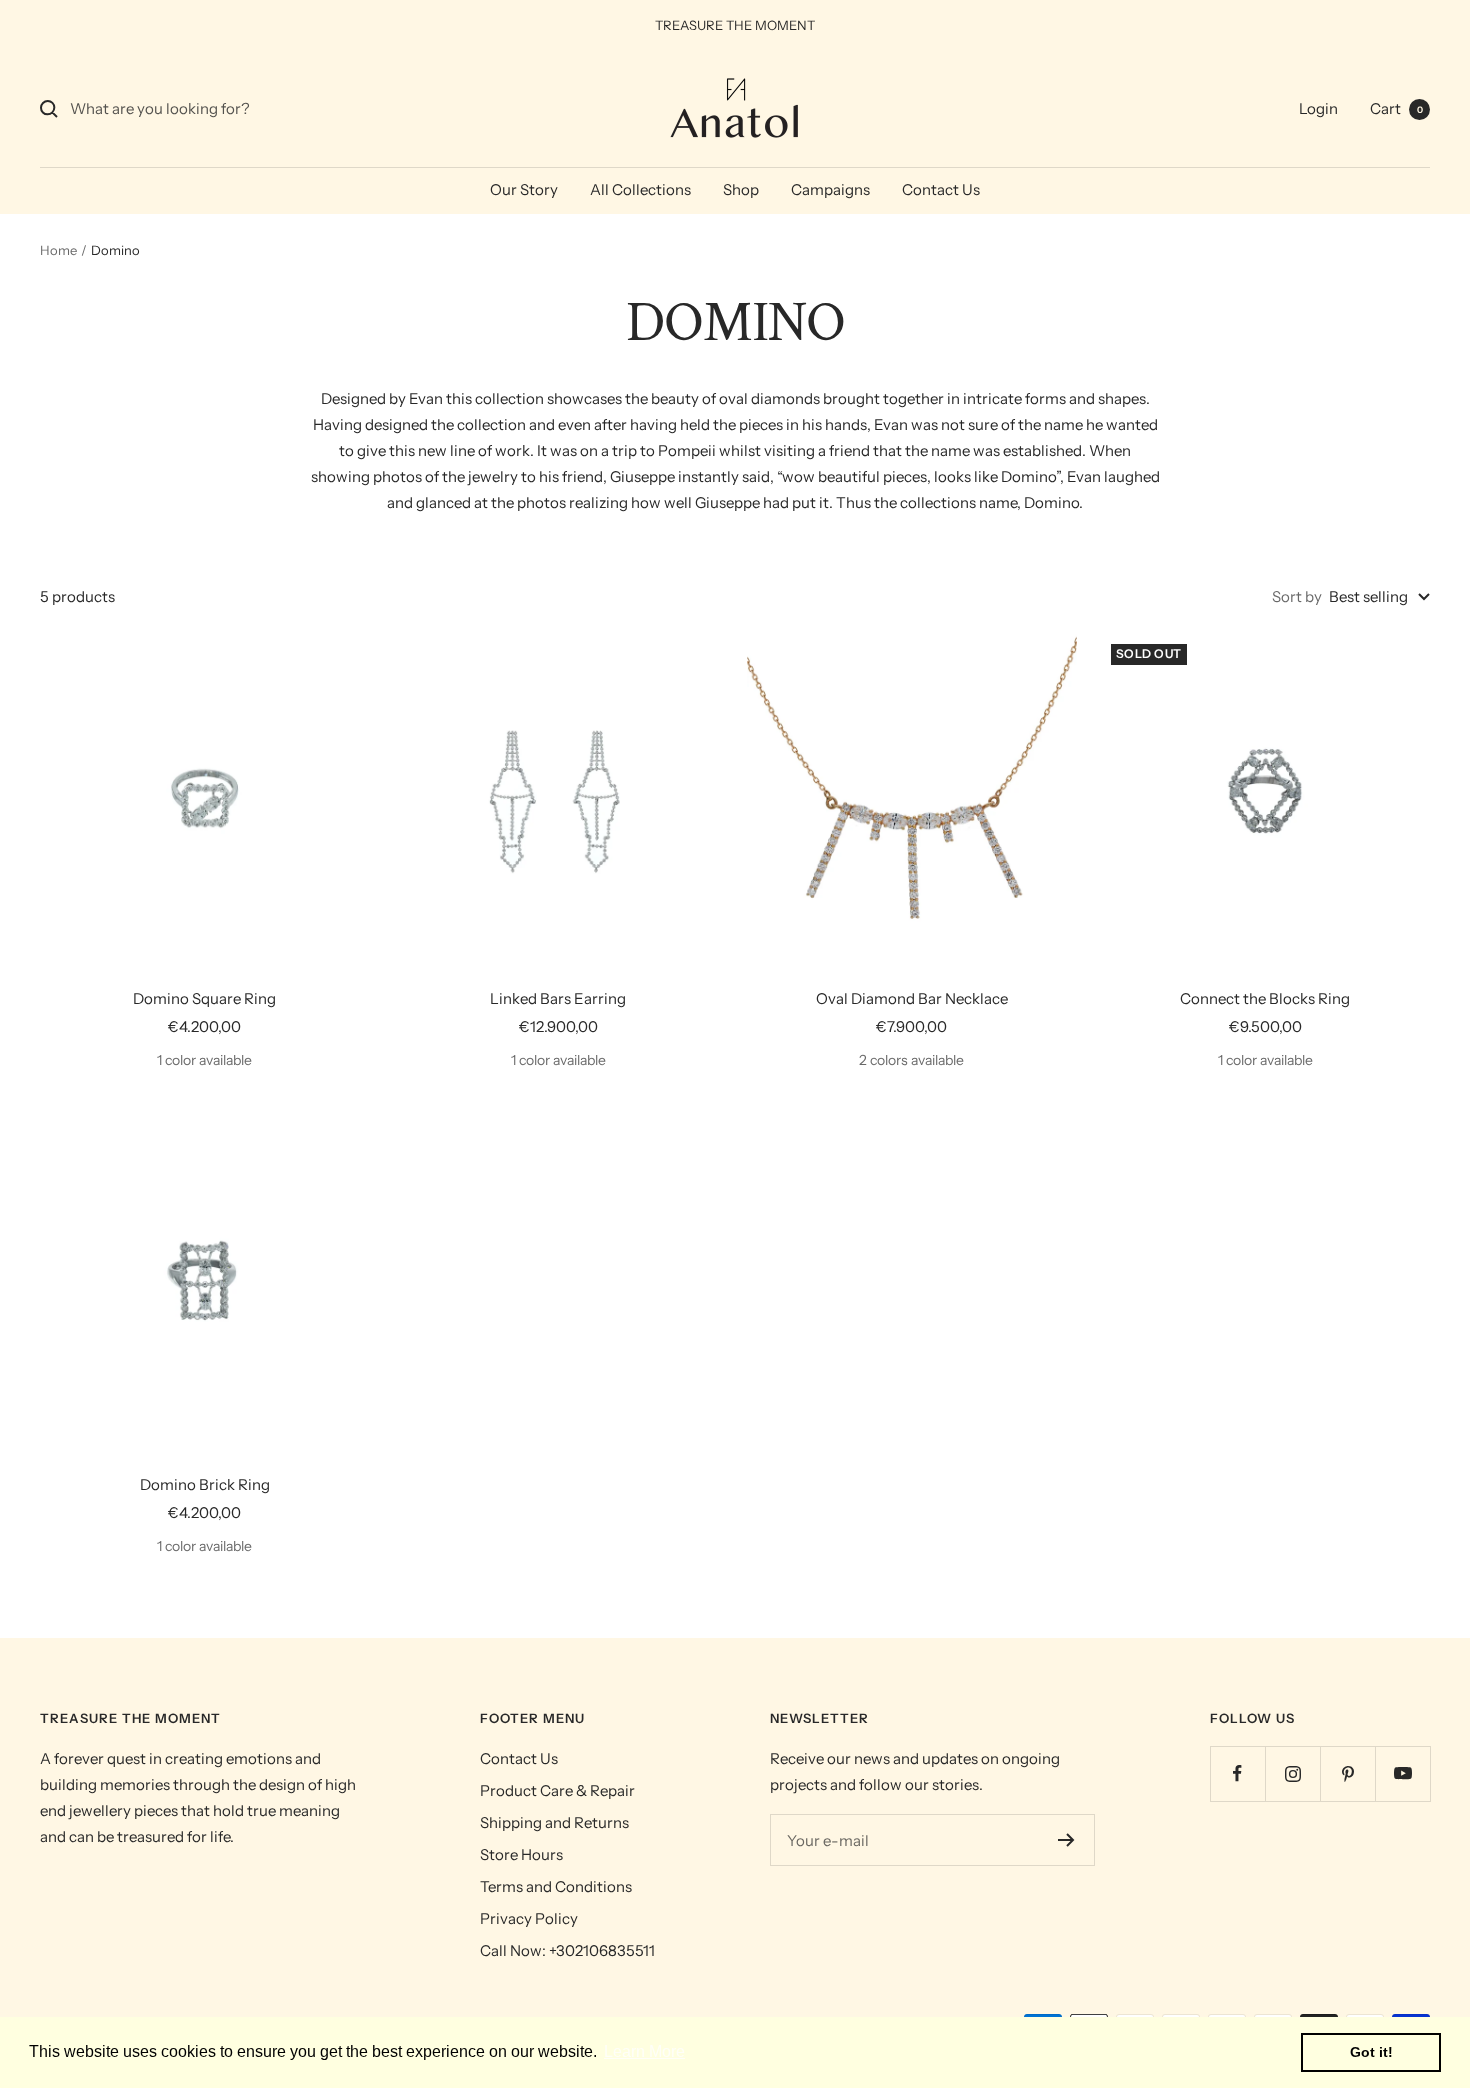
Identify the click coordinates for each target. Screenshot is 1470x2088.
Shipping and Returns (554, 1822)
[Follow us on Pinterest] (1347, 1773)
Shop (741, 189)
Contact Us (941, 189)
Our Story (524, 189)
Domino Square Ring (204, 998)
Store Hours (521, 1854)
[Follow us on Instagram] (1292, 1773)
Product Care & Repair (557, 1790)
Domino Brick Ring (205, 1484)
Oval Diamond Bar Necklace (912, 998)
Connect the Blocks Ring (1265, 998)
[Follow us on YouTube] (1402, 1773)
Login (1318, 108)
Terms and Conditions (556, 1886)
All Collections (640, 189)
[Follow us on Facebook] (1237, 1773)
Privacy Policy (529, 1918)
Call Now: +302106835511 (567, 1950)
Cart (1396, 108)
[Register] (1066, 1840)
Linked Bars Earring (558, 998)
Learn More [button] (644, 2051)
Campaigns (830, 189)
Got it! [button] (1371, 2052)
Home (58, 250)
